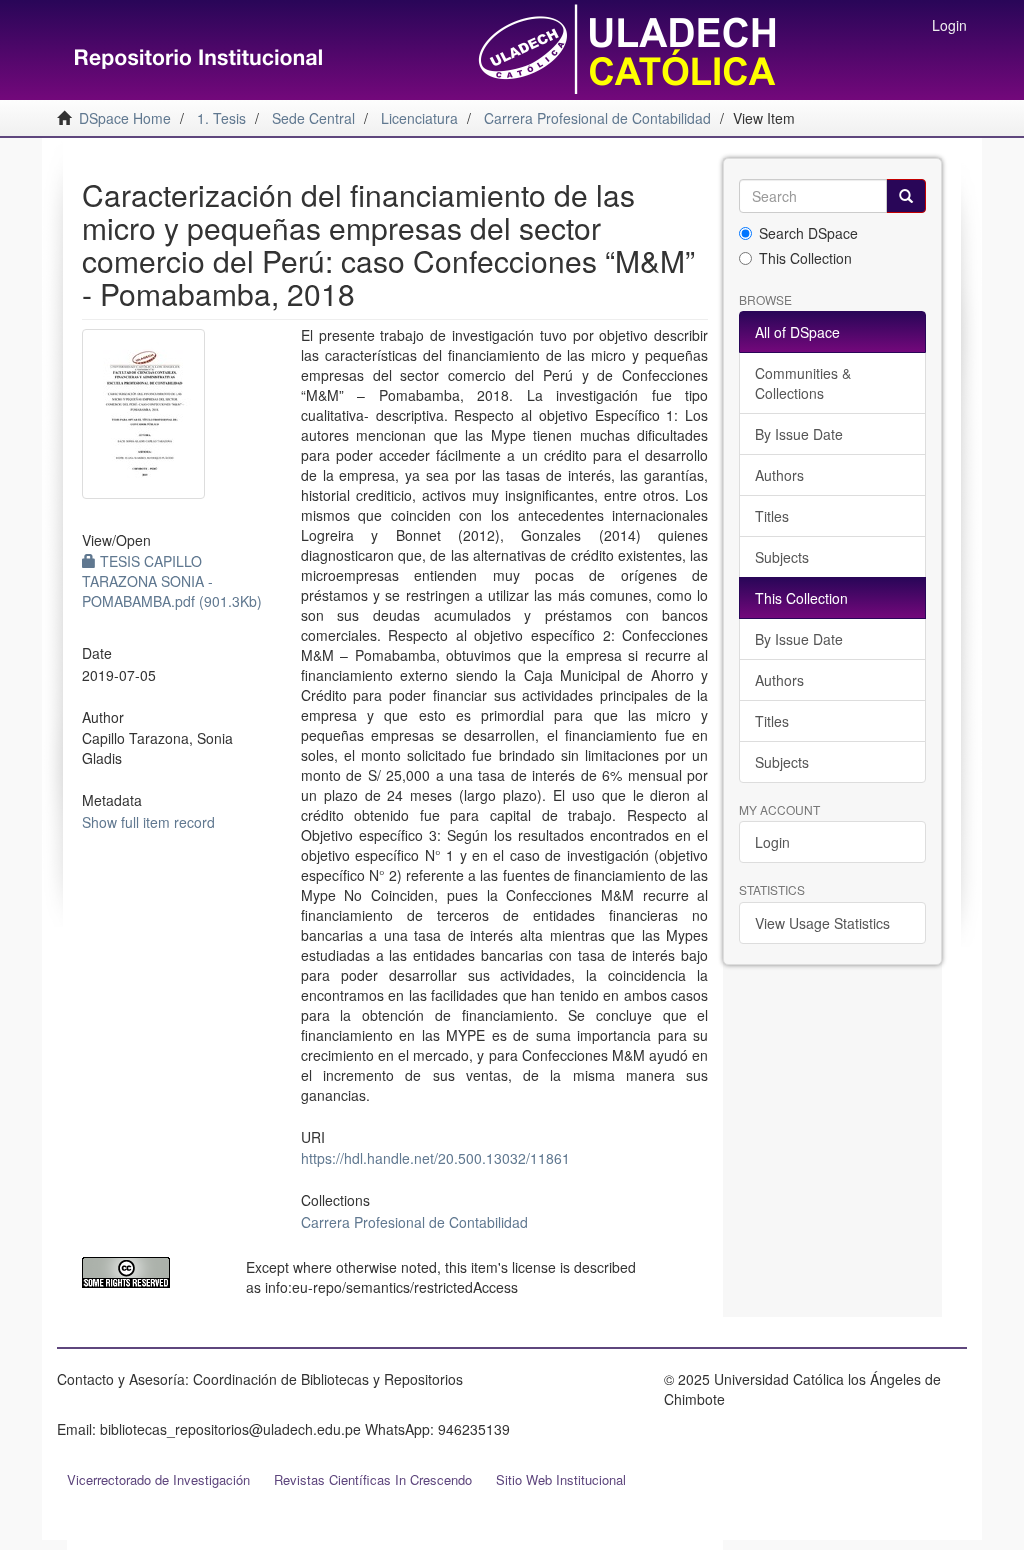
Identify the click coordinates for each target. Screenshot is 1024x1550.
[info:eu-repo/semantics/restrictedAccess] (149, 1272)
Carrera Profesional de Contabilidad (414, 1222)
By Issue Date (799, 434)
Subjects (782, 557)
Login (772, 842)
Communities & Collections (803, 383)
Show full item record (148, 822)
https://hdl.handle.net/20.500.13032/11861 (435, 1158)
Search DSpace (808, 233)
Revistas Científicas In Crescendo (373, 1479)
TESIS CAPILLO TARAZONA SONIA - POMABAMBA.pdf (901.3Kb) (172, 581)
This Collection (805, 258)
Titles (772, 516)
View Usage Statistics (822, 923)
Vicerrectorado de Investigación (158, 1479)
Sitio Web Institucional (561, 1479)
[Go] (906, 196)
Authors (779, 475)
